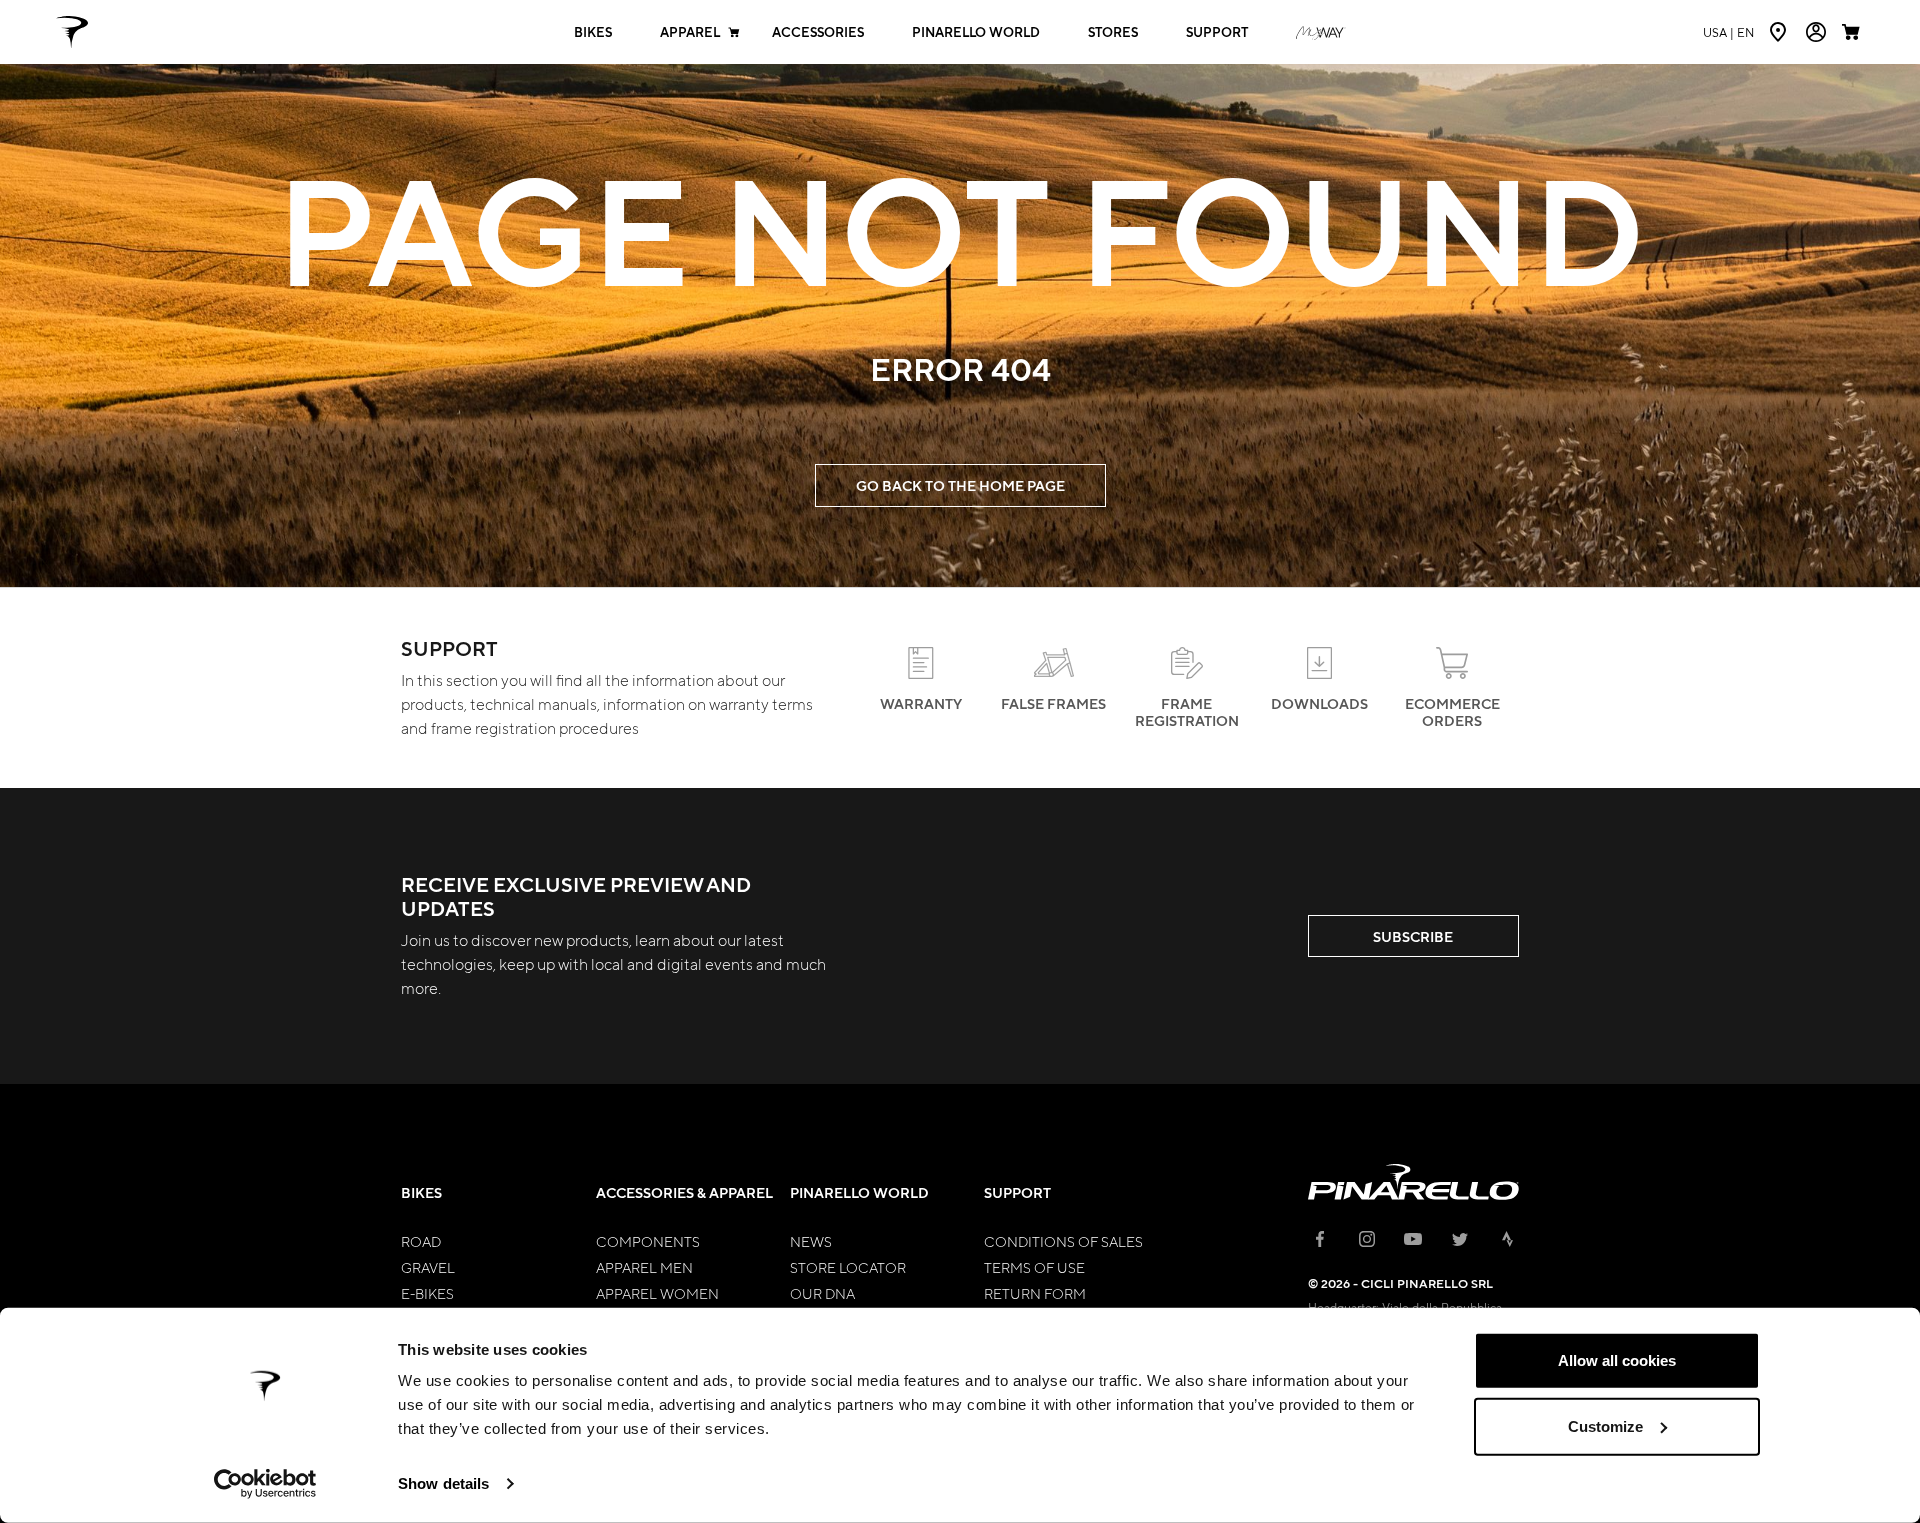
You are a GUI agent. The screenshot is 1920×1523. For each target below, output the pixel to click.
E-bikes (427, 1293)
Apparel (690, 32)
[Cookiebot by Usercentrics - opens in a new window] (265, 1484)
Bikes (593, 32)
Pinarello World (976, 32)
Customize (1605, 1425)
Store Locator (848, 1267)
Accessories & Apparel (684, 1192)
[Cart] (1853, 32)
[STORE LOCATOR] (1780, 32)
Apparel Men (644, 1267)
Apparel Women (657, 1293)
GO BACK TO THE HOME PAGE (960, 485)
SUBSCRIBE (1413, 936)
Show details (443, 1483)
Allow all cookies (1617, 1360)
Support (1217, 32)
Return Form (1035, 1293)
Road (421, 1241)
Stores (1113, 32)
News (811, 1241)
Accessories (818, 32)
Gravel (428, 1267)
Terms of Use (1034, 1267)
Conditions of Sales (1063, 1241)
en (1728, 32)
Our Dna (822, 1293)
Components (648, 1241)
